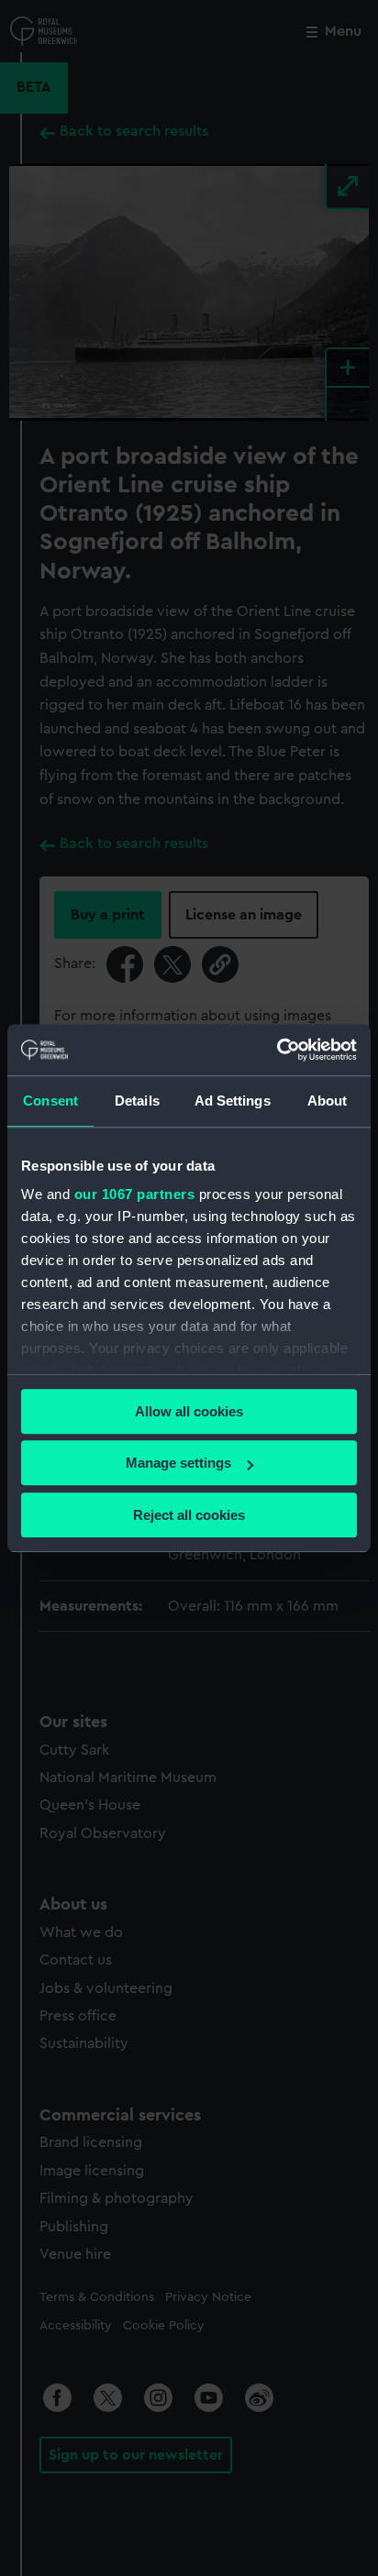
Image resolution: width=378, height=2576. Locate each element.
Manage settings (178, 1463)
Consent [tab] (50, 1101)
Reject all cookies (189, 1515)
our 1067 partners (135, 1194)
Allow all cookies (189, 1411)
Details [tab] (137, 1101)
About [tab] (328, 1101)
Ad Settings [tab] (233, 1101)
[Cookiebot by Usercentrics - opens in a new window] (277, 1050)
